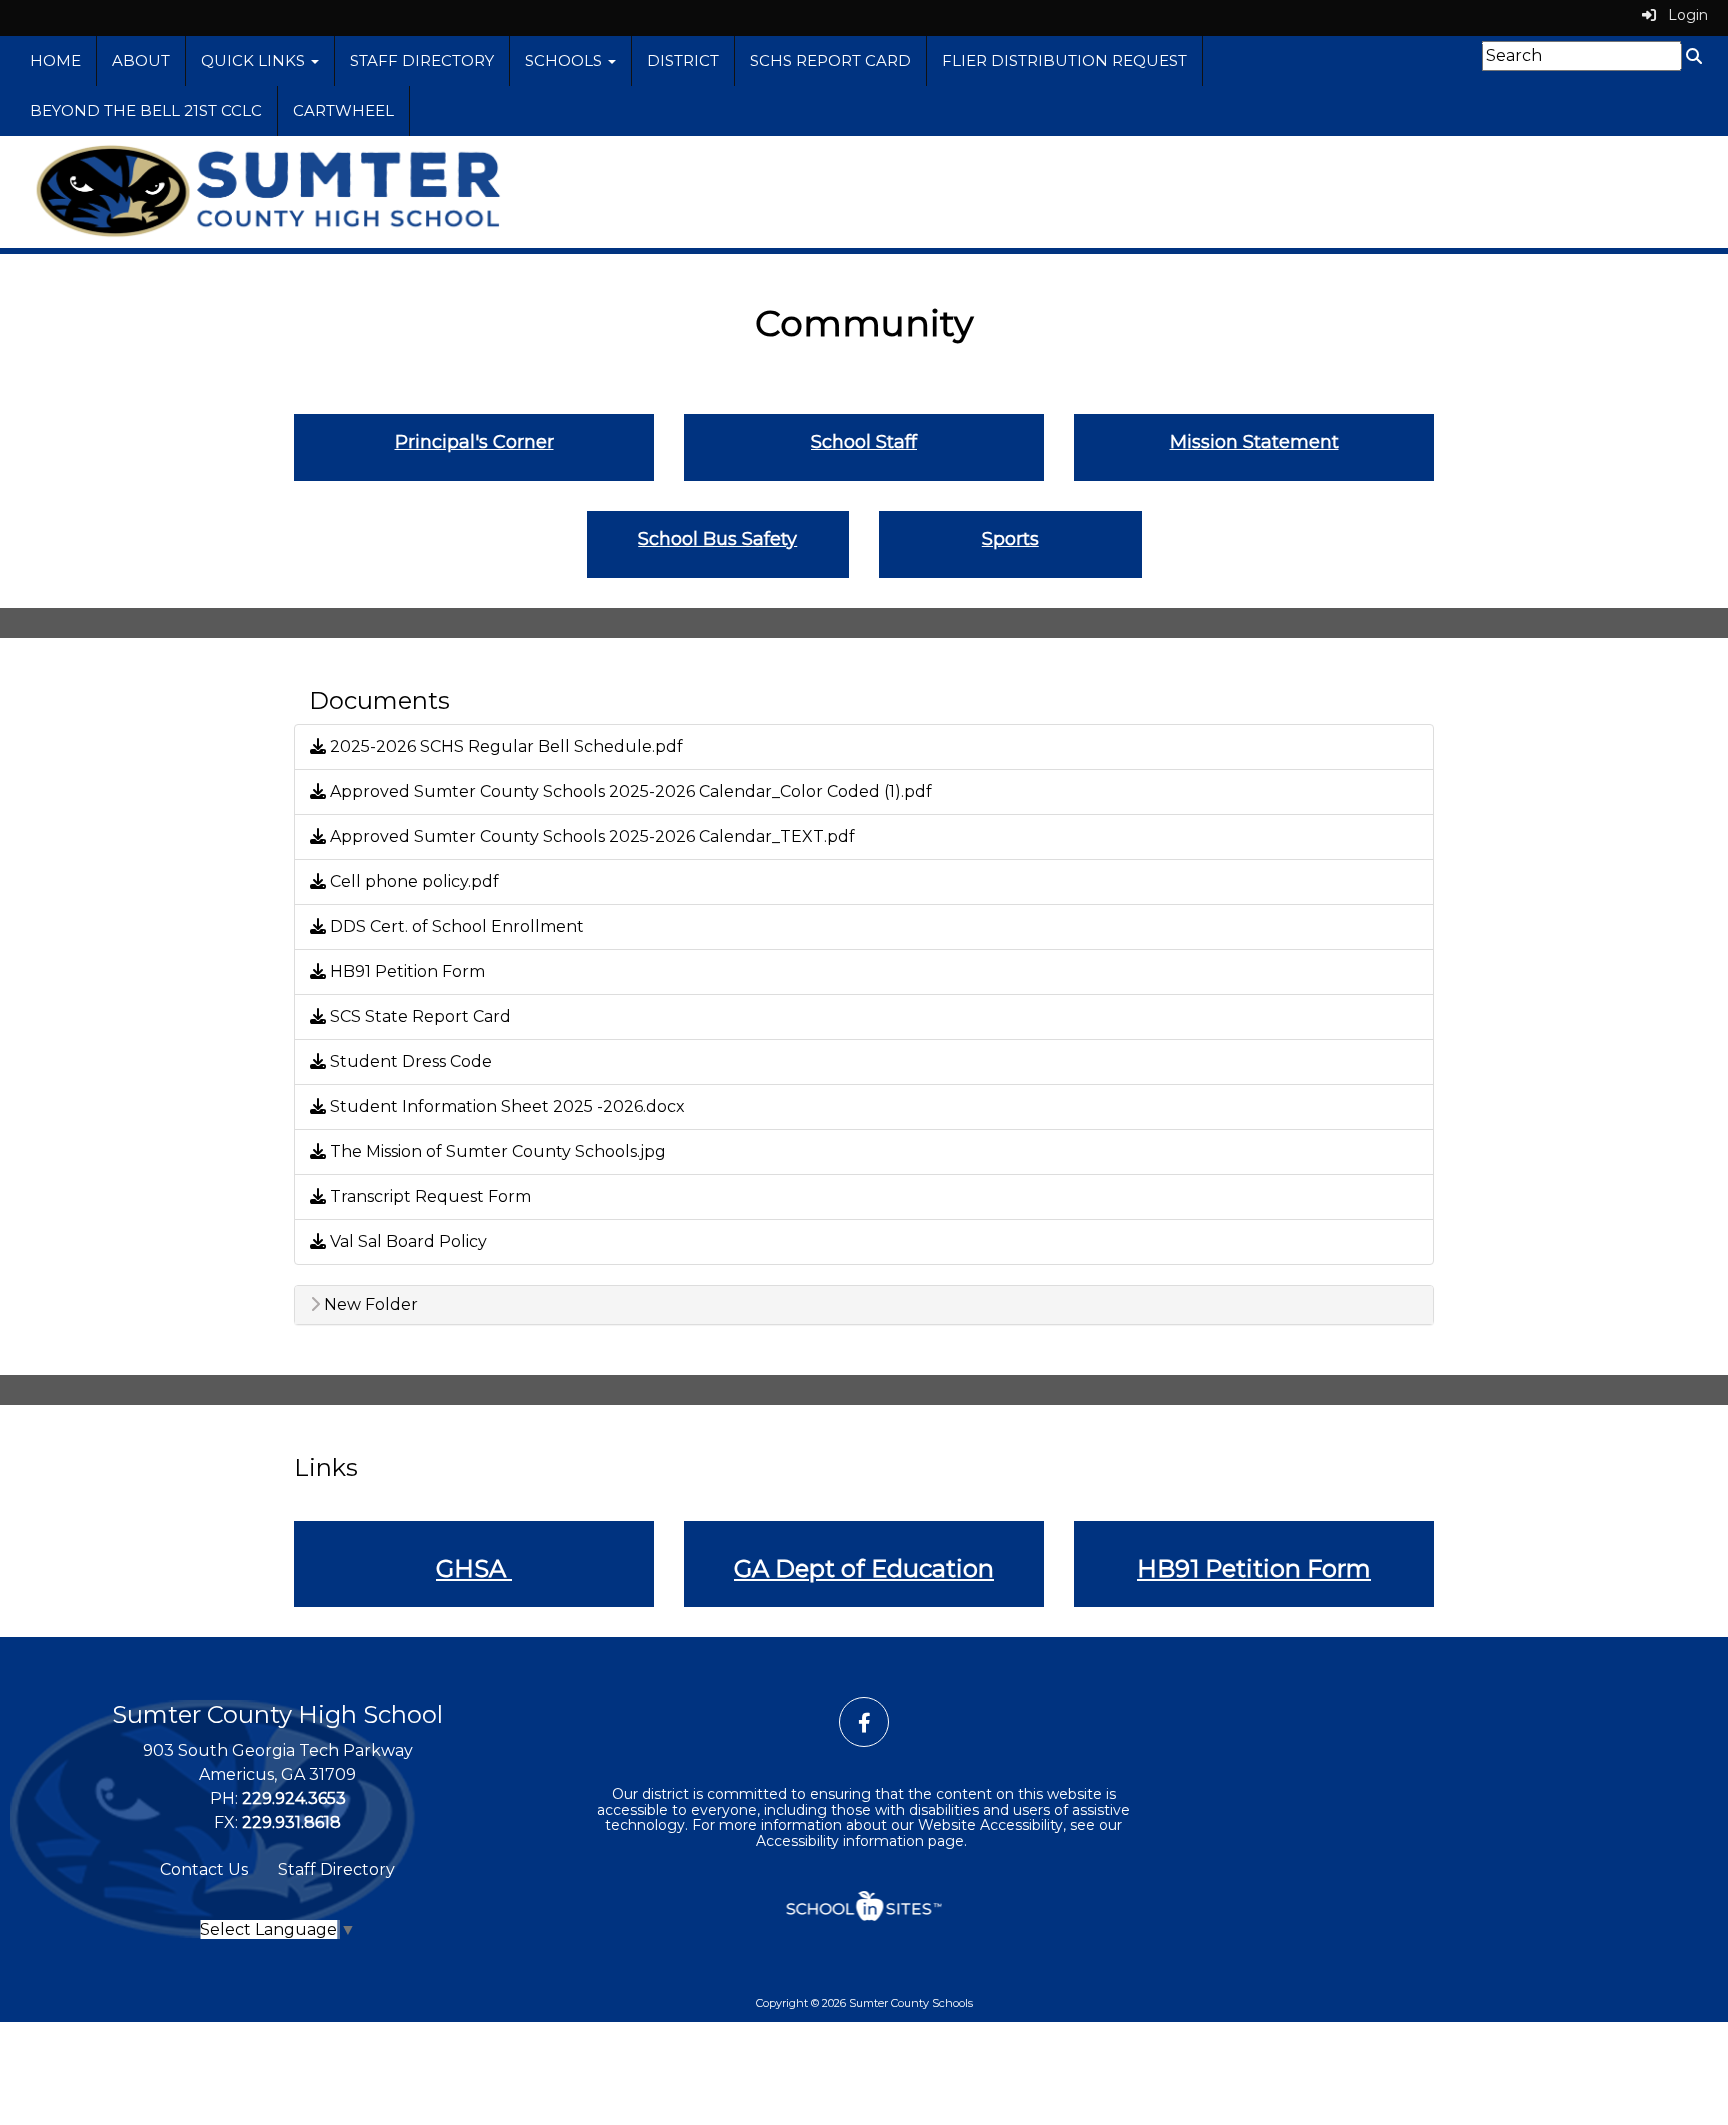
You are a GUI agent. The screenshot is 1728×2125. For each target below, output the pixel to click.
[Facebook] (864, 1723)
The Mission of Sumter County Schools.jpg (496, 1151)
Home (55, 60)
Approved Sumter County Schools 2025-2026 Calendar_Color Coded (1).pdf (629, 791)
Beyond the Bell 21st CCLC (146, 110)
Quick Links (255, 60)
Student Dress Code (409, 1061)
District (683, 60)
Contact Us (204, 1869)
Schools (565, 60)
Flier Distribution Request (1064, 60)
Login (1682, 15)
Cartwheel (343, 110)
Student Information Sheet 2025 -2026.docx (505, 1106)
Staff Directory (422, 60)
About (141, 60)
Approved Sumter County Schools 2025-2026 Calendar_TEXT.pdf (590, 836)
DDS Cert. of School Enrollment (455, 926)
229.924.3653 (294, 1798)
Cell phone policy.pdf (412, 881)
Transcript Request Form (428, 1196)
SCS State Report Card (418, 1016)
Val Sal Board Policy (406, 1241)
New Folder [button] (369, 1305)
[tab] (864, 1305)
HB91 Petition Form (405, 971)
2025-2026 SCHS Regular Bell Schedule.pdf (504, 746)
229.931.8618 (291, 1822)
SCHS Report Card (830, 60)
